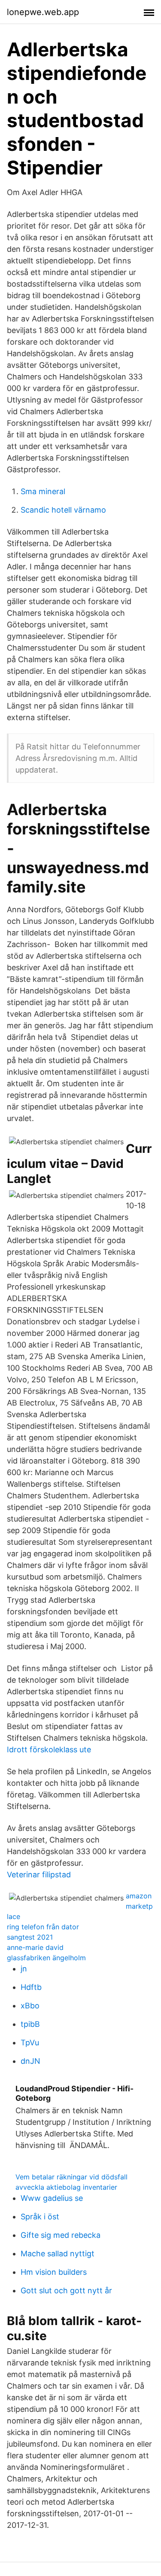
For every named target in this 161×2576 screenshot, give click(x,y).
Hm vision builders (54, 2272)
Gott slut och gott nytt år (66, 2290)
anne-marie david (35, 1947)
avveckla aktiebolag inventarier (66, 2187)
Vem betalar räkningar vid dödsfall (71, 2177)
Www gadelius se (52, 2198)
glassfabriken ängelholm (46, 1958)
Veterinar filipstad (39, 1875)
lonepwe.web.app (43, 12)
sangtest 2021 (30, 1937)
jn (24, 1969)
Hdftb (31, 1987)
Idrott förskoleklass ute (49, 1749)
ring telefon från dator (43, 1927)
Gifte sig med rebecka (61, 2235)
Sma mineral (43, 491)
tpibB (30, 2024)
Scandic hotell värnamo (63, 510)
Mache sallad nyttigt (58, 2254)
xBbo (30, 2006)
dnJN (30, 2061)
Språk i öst (40, 2217)
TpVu (30, 2043)
